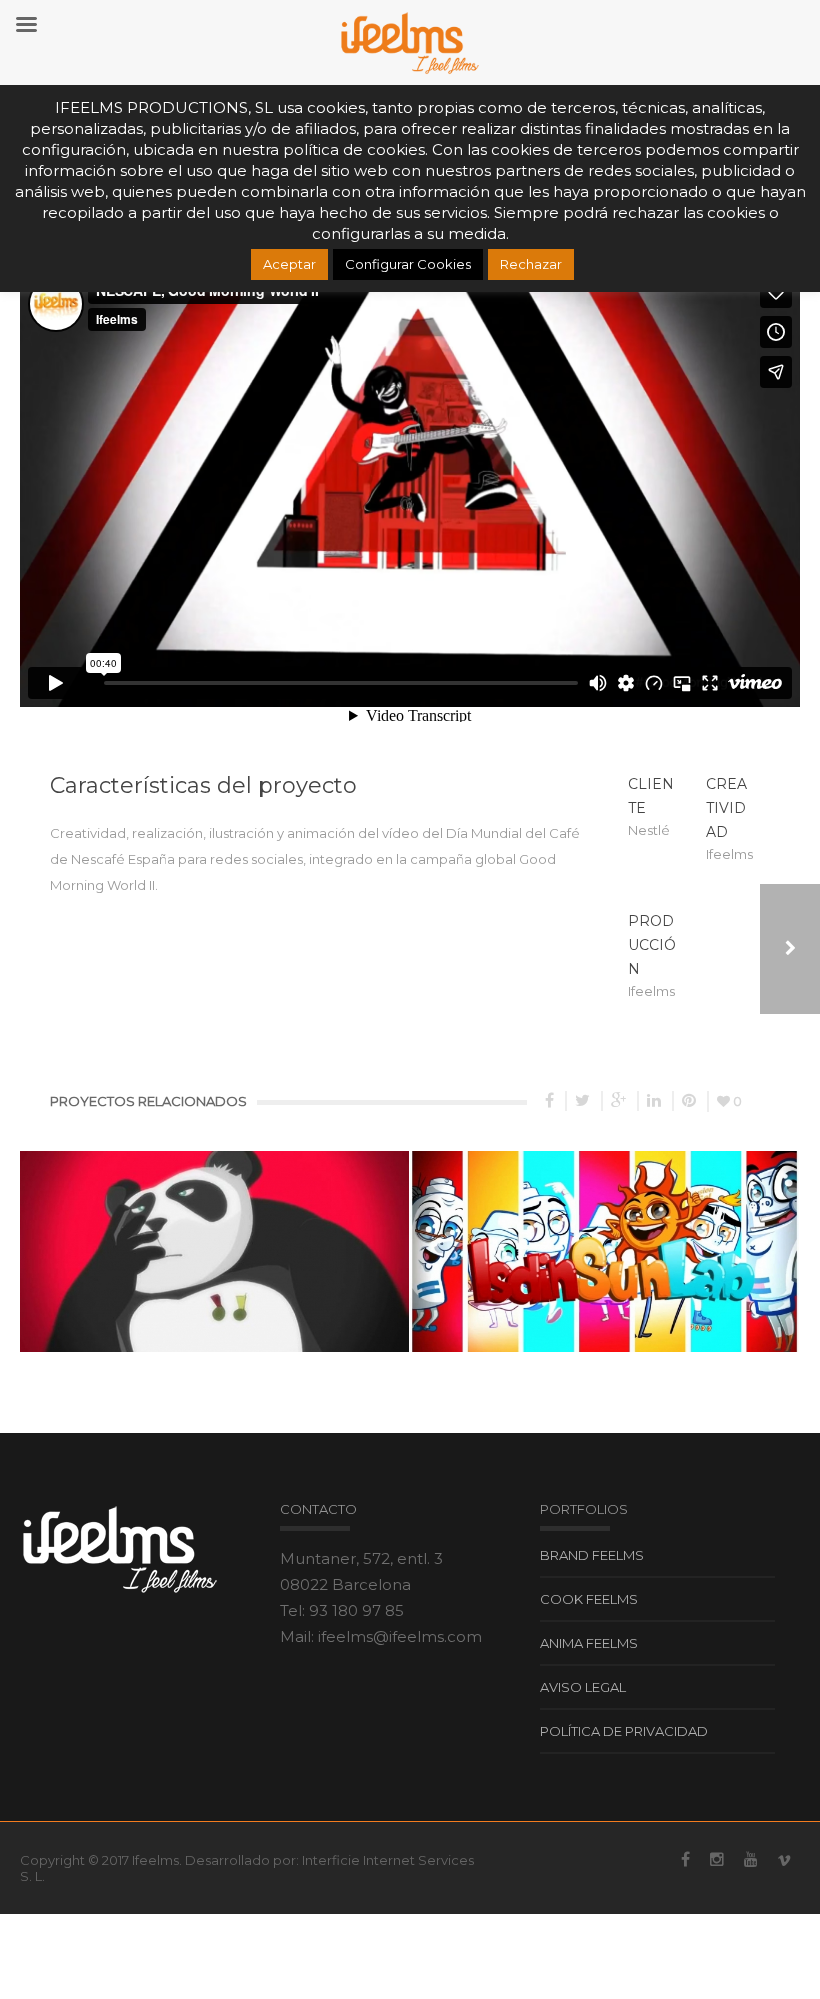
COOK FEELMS (589, 1599)
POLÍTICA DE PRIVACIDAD (624, 1731)
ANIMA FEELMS (589, 1643)
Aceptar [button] (289, 264)
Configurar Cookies (408, 264)
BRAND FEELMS (592, 1555)
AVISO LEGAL (583, 1687)
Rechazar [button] (531, 264)
